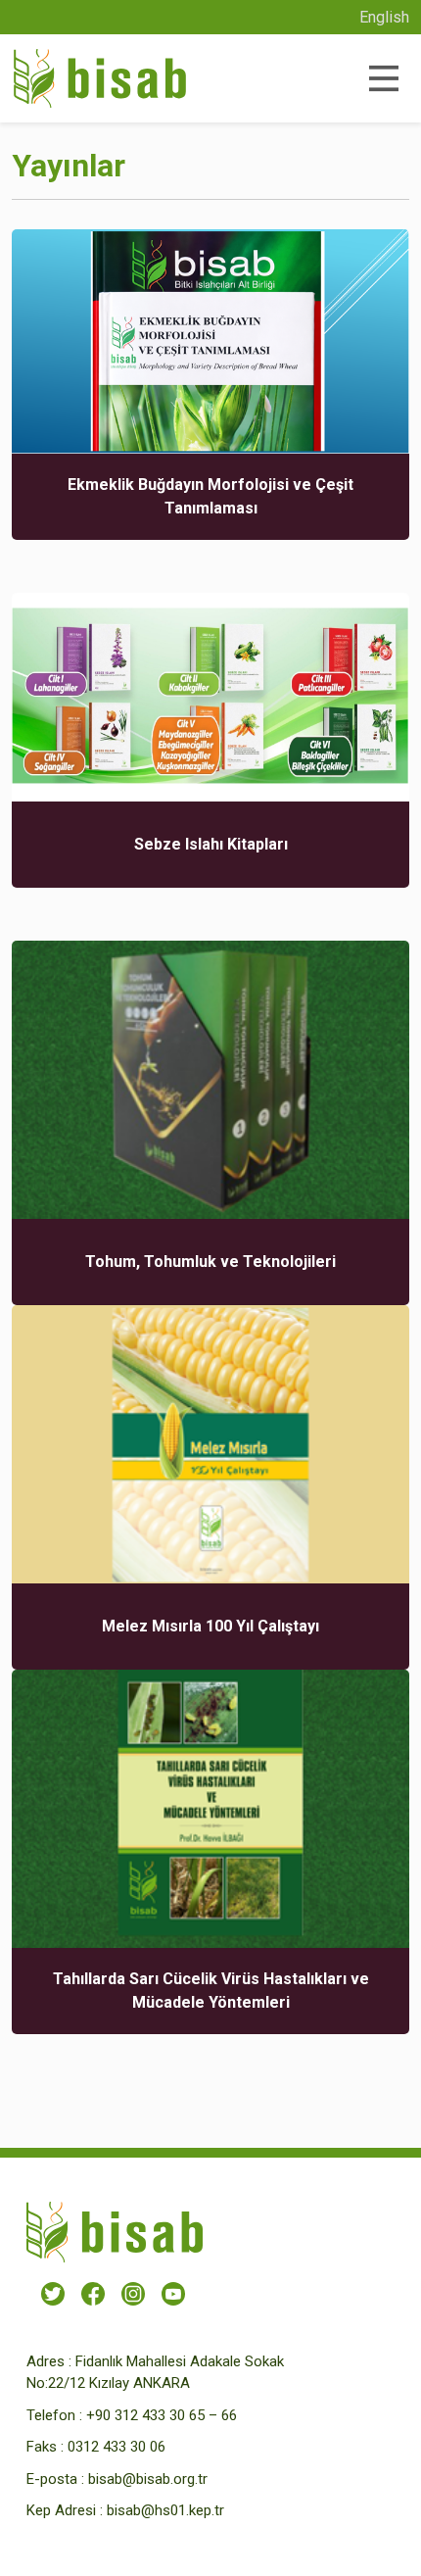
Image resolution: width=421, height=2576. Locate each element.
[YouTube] (173, 2293)
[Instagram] (133, 2293)
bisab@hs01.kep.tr (165, 2510)
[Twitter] (53, 2293)
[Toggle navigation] (383, 78)
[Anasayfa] (100, 78)
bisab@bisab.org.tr (148, 2479)
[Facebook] (93, 2293)
